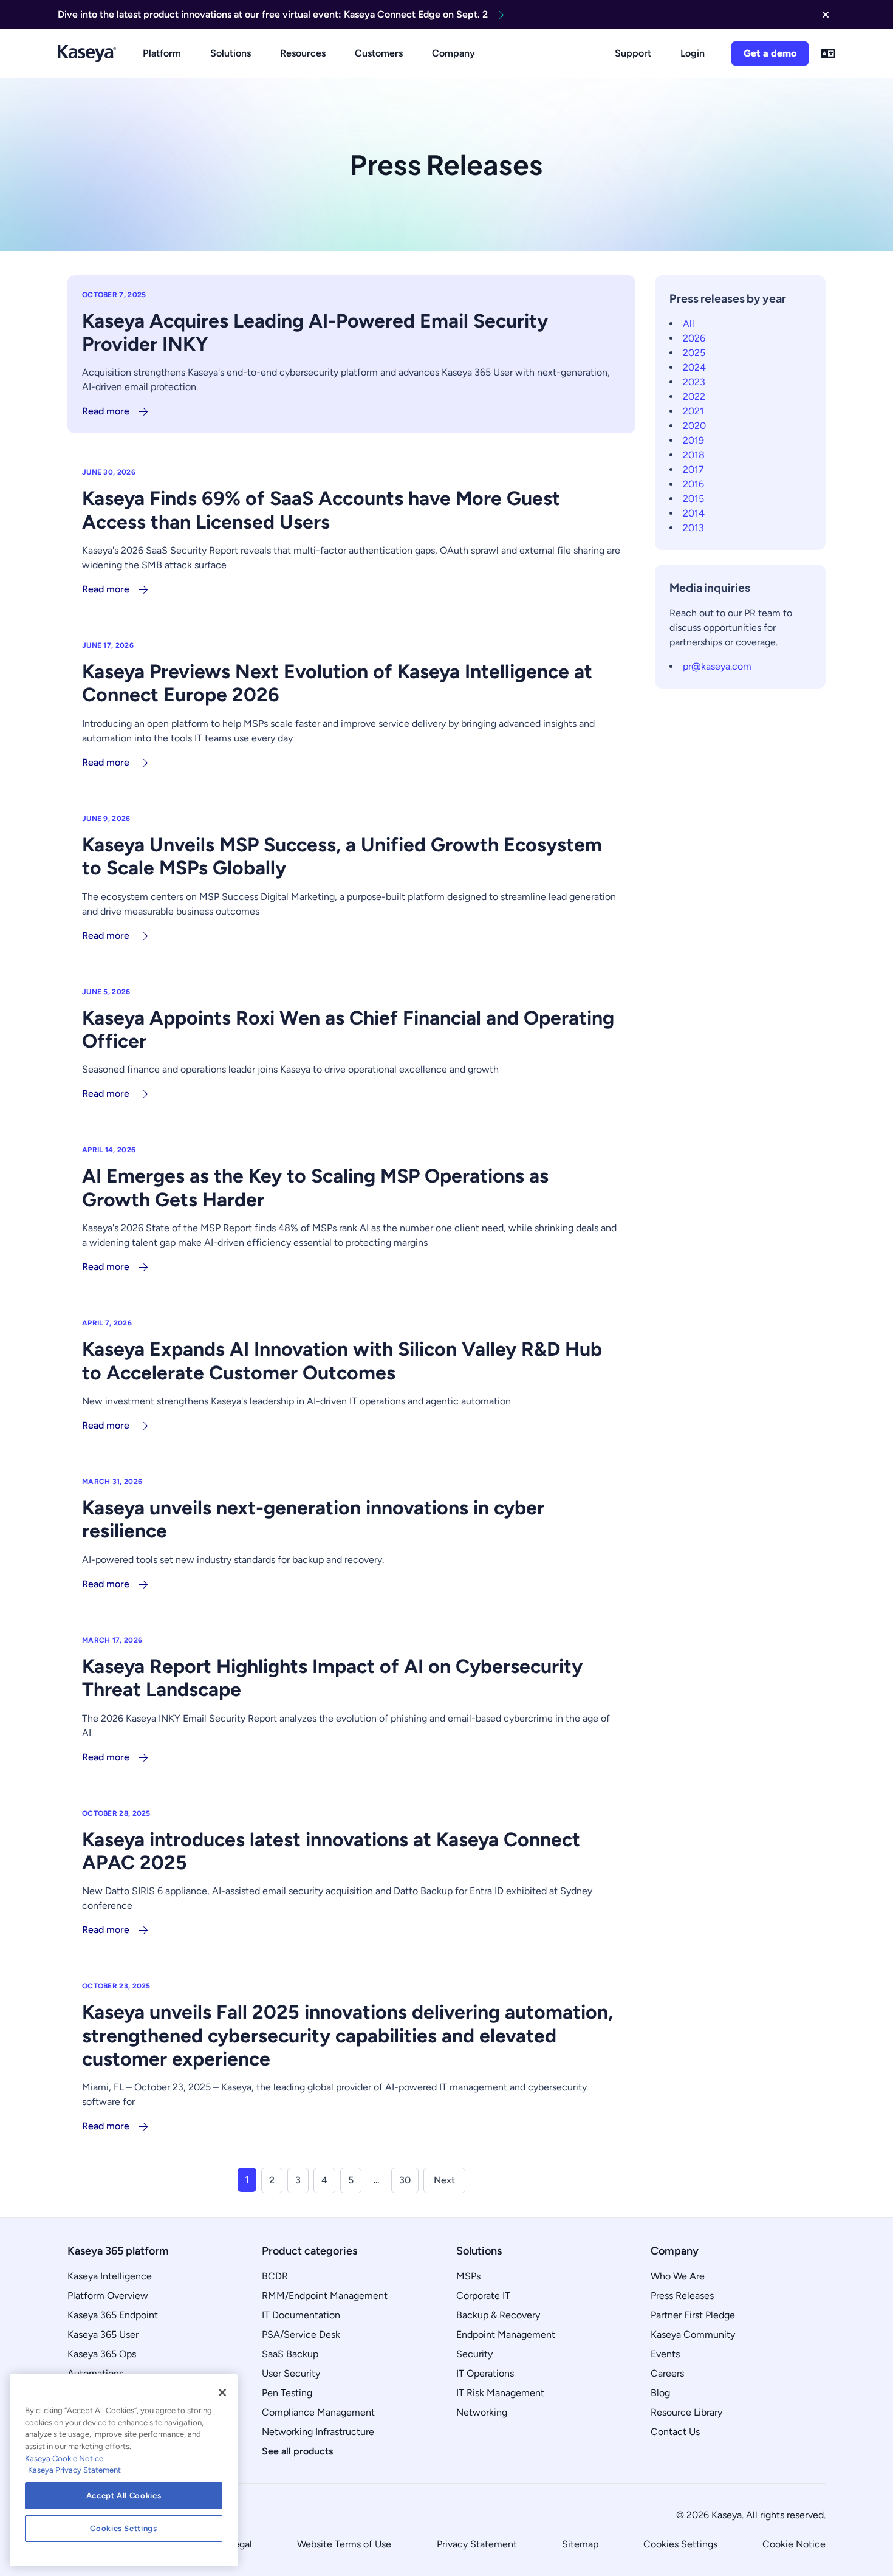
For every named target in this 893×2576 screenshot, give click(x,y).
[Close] (222, 2392)
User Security (291, 2373)
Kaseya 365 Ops (102, 2354)
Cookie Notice (794, 2544)
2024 (694, 367)
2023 (694, 382)
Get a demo (770, 53)
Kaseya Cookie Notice (64, 2458)
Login (693, 53)
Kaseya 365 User (103, 2334)
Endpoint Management (506, 2334)
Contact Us (675, 2432)
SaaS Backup (290, 2354)
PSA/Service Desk (301, 2334)
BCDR (275, 2276)
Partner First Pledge (693, 2315)
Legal (241, 2544)
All (689, 324)
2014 (694, 513)
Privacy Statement (477, 2544)
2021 (693, 411)
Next (444, 2180)
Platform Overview (108, 2296)
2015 (693, 499)
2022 (694, 397)
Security (474, 2354)
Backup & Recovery (498, 2315)
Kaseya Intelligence (110, 2276)
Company (453, 53)
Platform (162, 53)
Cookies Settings (680, 2544)
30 (405, 2180)
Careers (667, 2373)
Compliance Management (318, 2412)
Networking (482, 2412)
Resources (303, 53)
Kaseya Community (693, 2334)
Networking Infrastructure (318, 2432)
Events (665, 2354)
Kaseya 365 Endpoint (113, 2315)
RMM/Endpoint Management (325, 2296)
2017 (693, 469)
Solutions (231, 53)
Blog (660, 2393)
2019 (693, 440)
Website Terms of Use (344, 2544)
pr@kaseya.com (717, 666)
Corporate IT (483, 2296)
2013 (693, 528)
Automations (95, 2373)
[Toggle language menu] (828, 53)
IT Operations (485, 2373)
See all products (297, 2451)
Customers (379, 53)
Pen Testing (287, 2393)
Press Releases (682, 2296)
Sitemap (580, 2544)
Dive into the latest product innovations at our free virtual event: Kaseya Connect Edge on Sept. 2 (273, 14)
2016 (693, 484)
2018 (694, 455)
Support (633, 53)
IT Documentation (301, 2315)
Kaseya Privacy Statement (74, 2470)
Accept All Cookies (124, 2495)
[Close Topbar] (826, 15)
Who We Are (678, 2276)
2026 (694, 338)
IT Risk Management (500, 2393)
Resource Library (686, 2412)
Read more (106, 411)
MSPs (468, 2276)
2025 (694, 353)
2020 (694, 426)
